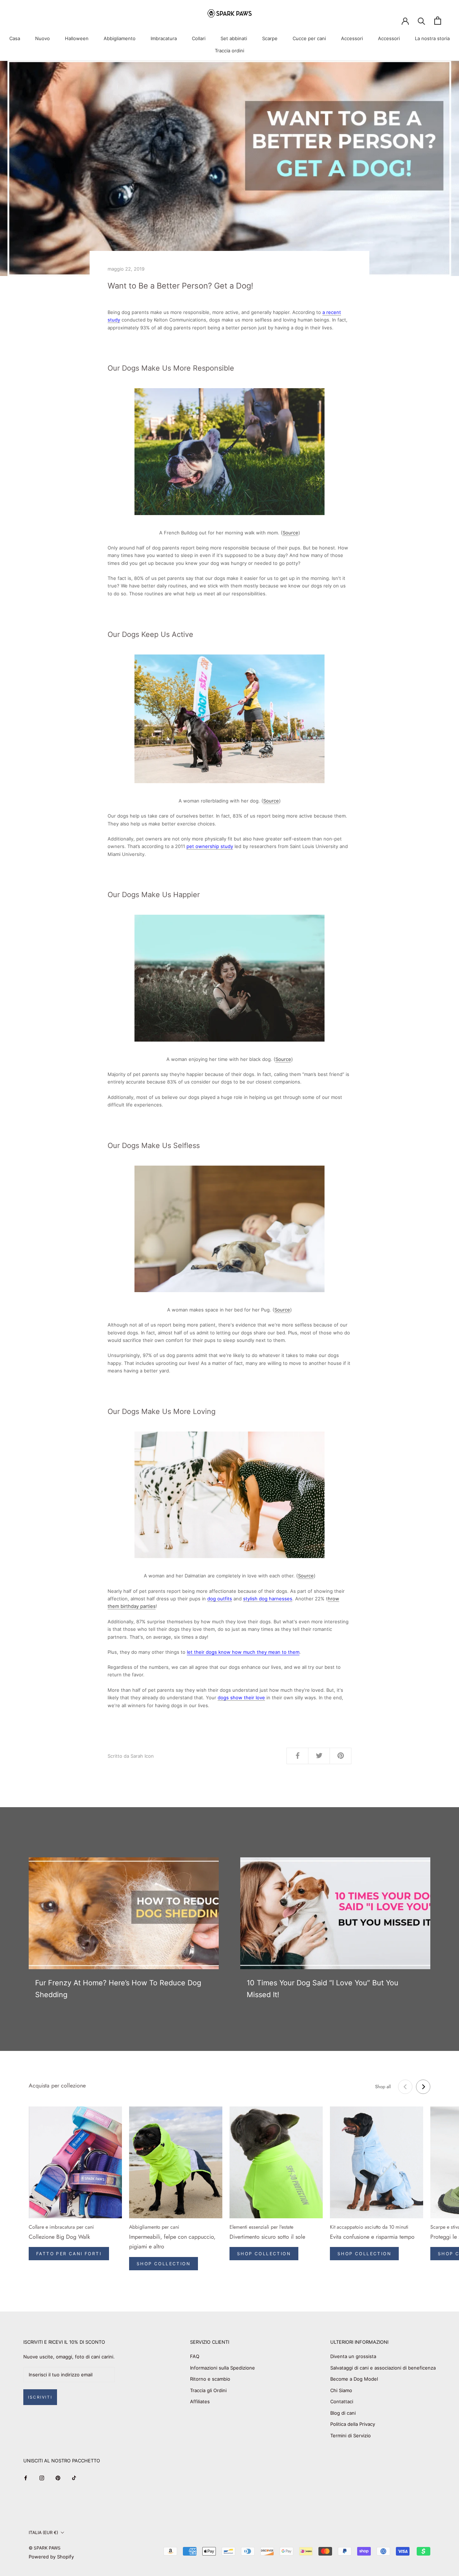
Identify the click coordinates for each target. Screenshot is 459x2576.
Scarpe (270, 38)
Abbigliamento (120, 38)
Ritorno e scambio (210, 2379)
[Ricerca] (422, 21)
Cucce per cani (309, 38)
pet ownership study (210, 846)
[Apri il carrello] (438, 21)
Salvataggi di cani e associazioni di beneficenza (383, 2368)
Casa (15, 38)
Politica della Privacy (353, 2424)
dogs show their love (241, 1698)
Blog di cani (343, 2413)
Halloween (77, 38)
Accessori (352, 38)
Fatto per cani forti (69, 2254)
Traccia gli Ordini (208, 2390)
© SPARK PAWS (45, 2548)
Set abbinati (234, 38)
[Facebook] (26, 2478)
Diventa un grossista (353, 2356)
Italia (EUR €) (43, 2532)
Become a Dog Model (354, 2379)
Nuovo (42, 38)
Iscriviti (40, 2397)
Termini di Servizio (351, 2435)
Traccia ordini (229, 51)
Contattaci (342, 2401)
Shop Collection (164, 2264)
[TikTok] (74, 2478)
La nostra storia (432, 38)
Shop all (383, 2087)
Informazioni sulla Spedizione (223, 2368)
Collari (199, 38)
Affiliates (200, 2401)
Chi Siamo (341, 2390)
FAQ (195, 2356)
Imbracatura (164, 38)
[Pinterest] (58, 2478)
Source (290, 533)
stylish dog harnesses (268, 1599)
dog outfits (220, 1599)
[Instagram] (42, 2478)
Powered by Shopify (51, 2557)
